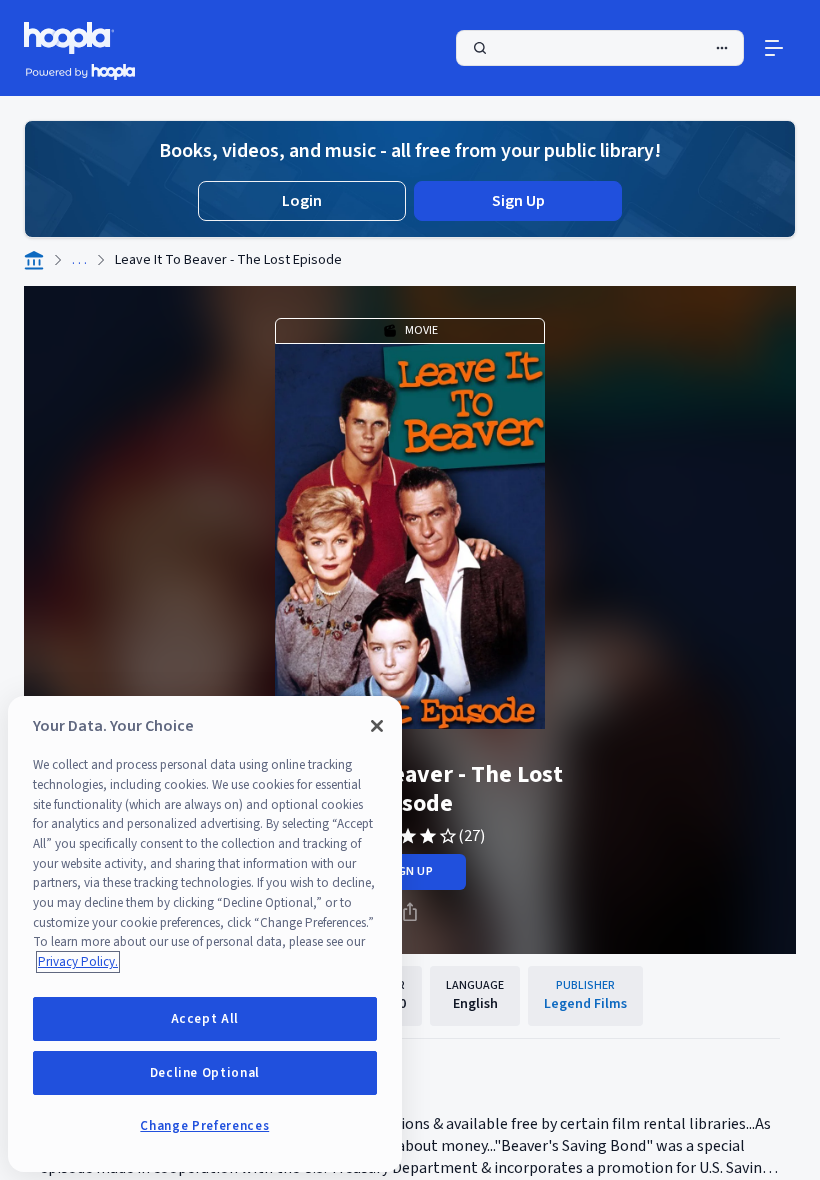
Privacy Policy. (78, 962)
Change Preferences (204, 1126)
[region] (205, 934)
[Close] (377, 726)
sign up (409, 871)
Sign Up (518, 201)
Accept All (205, 1019)
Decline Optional (205, 1073)
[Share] (410, 912)
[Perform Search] (600, 48)
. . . (79, 260)
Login (302, 201)
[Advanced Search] (722, 48)
